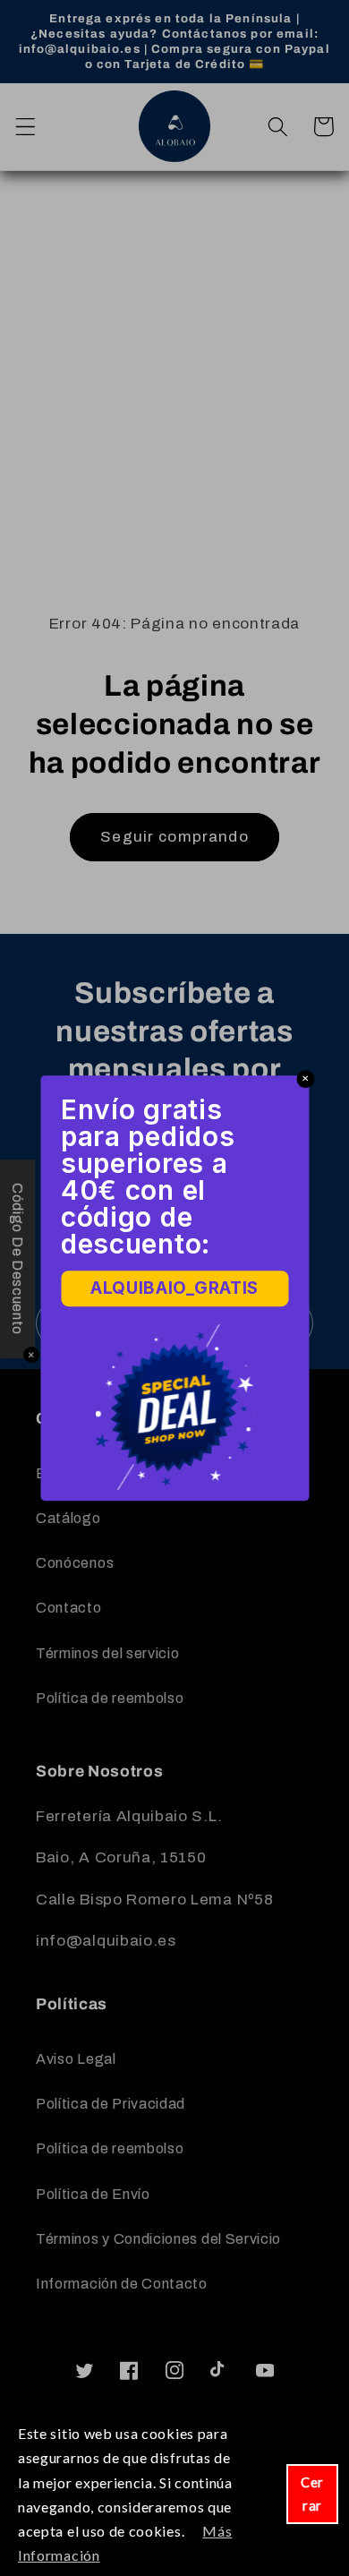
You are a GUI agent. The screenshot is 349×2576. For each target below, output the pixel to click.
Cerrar (312, 2493)
